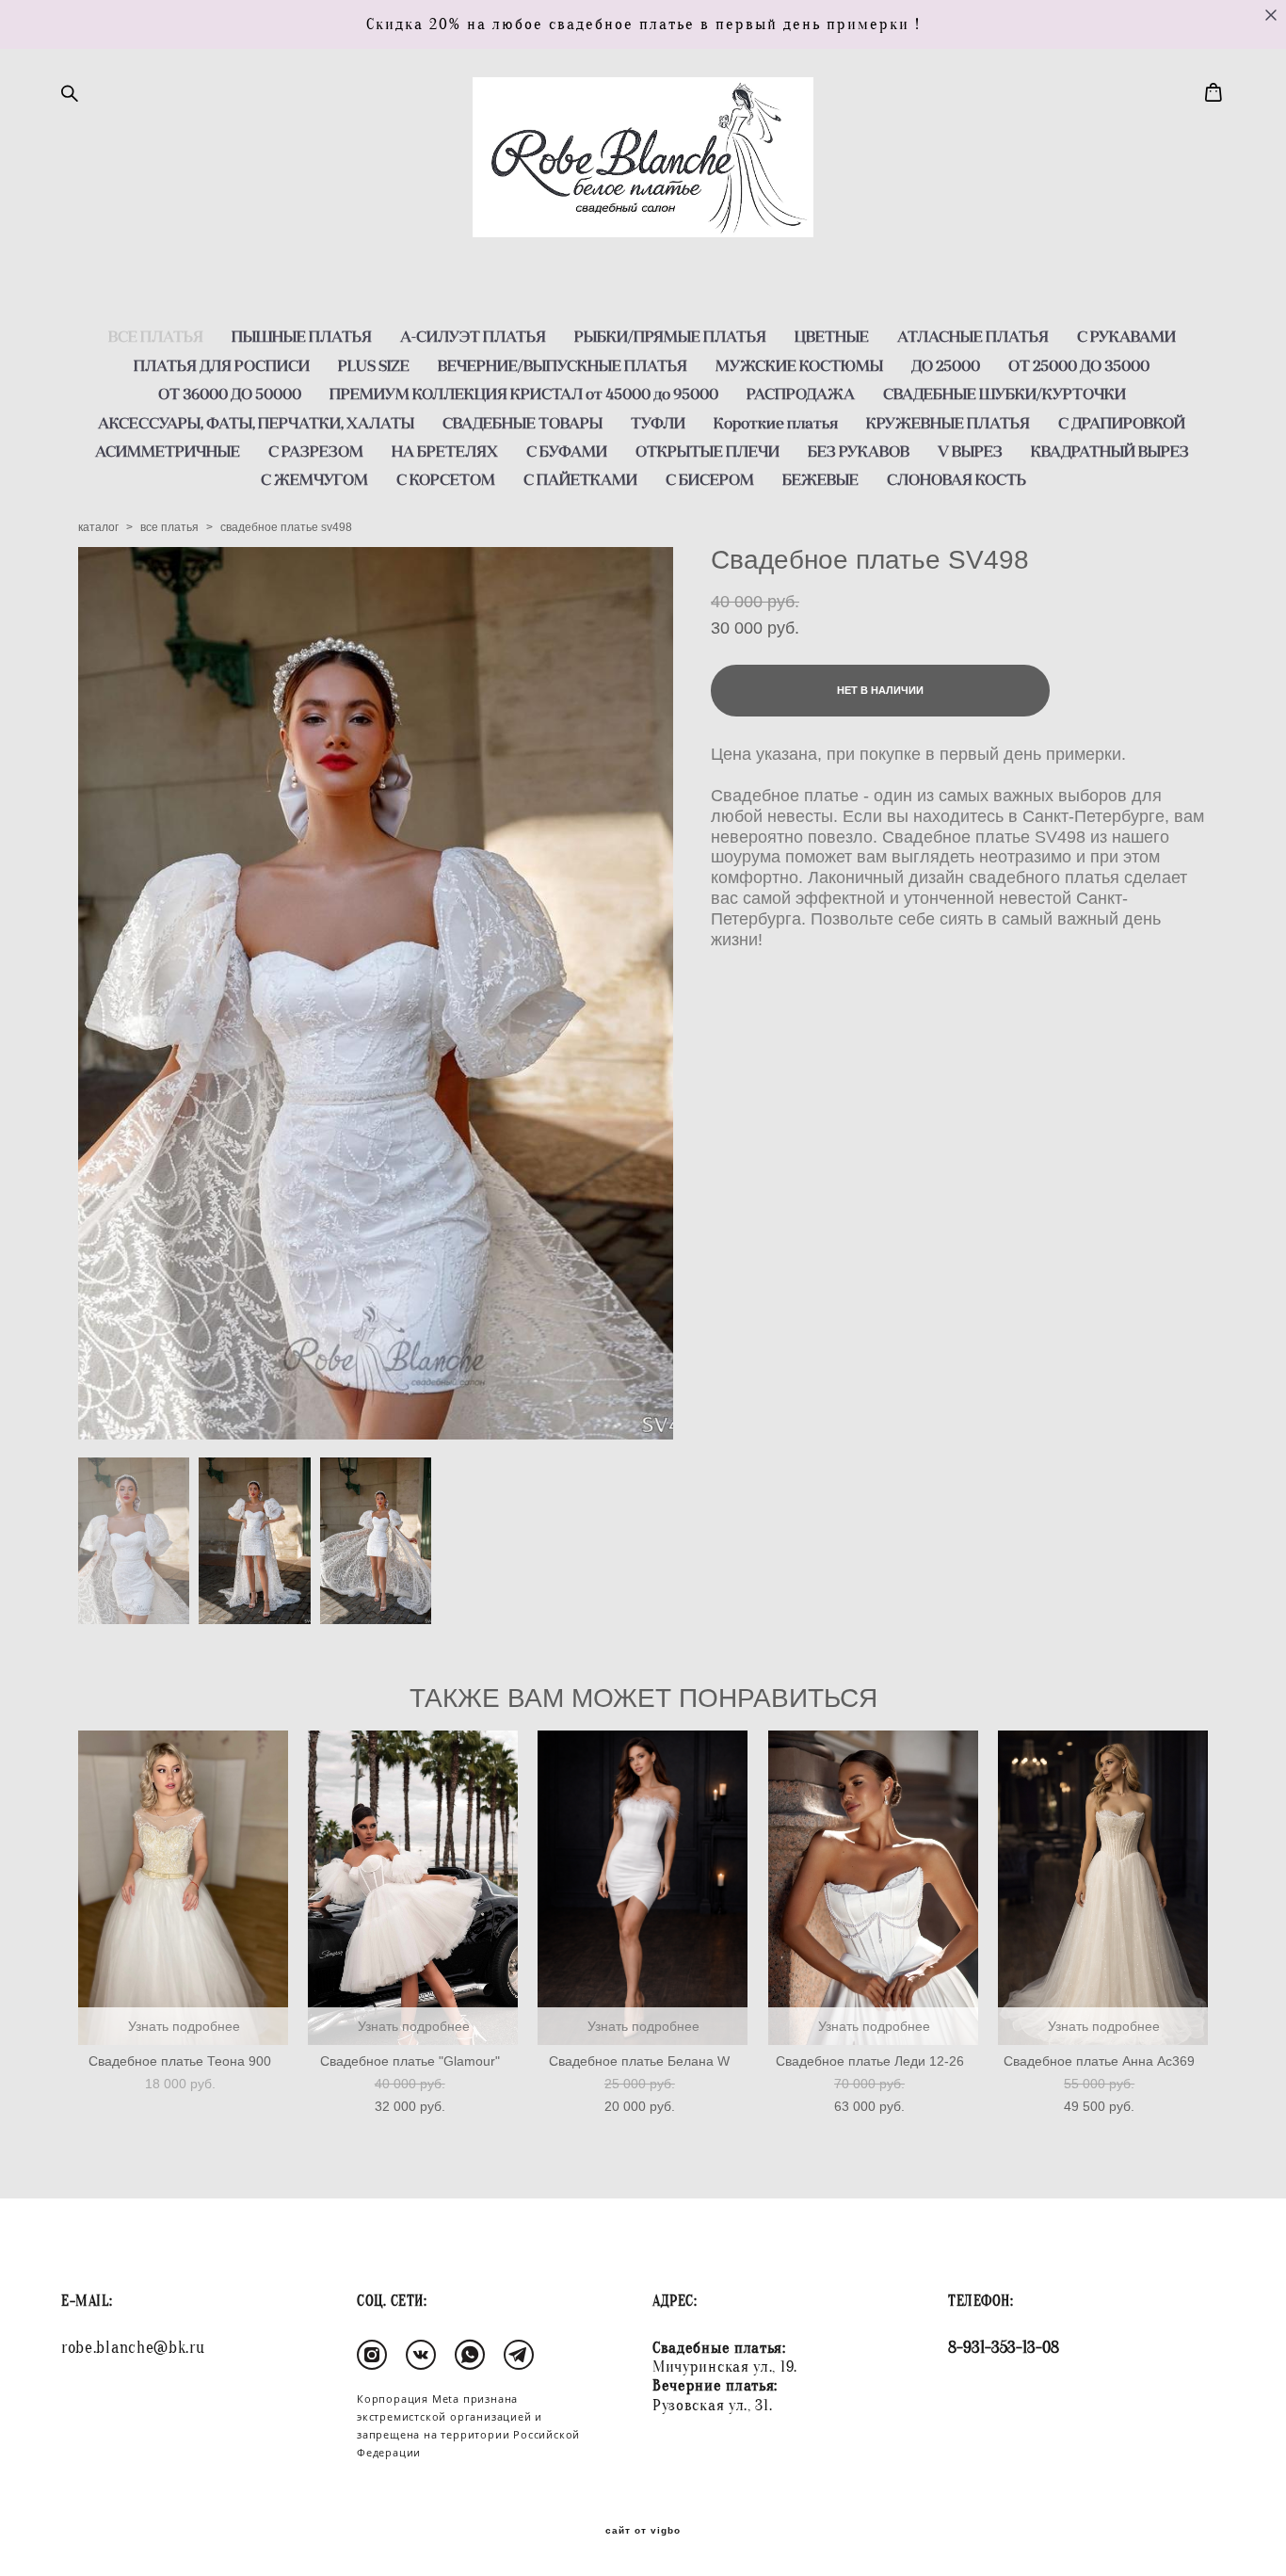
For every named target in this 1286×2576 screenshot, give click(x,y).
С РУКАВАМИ (1126, 336)
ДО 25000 (946, 365)
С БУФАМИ (567, 451)
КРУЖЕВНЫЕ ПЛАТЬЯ (948, 423)
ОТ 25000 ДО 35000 (1079, 365)
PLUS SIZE (374, 365)
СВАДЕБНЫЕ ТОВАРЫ (522, 423)
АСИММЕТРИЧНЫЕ (168, 451)
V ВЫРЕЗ (970, 451)
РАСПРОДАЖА (801, 394)
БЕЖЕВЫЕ (820, 479)
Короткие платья (776, 423)
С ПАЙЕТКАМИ (580, 479)
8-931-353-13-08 (1004, 2348)
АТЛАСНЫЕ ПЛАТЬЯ (973, 336)
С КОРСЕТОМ (446, 479)
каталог (98, 527)
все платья (169, 527)
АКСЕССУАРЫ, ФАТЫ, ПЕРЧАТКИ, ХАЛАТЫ (256, 423)
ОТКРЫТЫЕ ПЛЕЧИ (707, 451)
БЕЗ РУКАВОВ (859, 451)
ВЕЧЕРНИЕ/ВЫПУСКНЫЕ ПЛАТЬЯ (563, 365)
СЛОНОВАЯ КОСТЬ (956, 479)
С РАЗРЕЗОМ (316, 451)
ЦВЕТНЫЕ (832, 336)
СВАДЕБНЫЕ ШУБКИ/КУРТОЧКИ (1005, 394)
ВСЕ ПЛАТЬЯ (156, 336)
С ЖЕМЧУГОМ (314, 479)
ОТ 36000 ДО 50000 (230, 394)
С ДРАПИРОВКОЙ (1122, 423)
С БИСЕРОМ (710, 479)
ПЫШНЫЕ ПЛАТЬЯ (302, 336)
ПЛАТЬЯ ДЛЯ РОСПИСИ (222, 365)
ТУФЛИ (658, 423)
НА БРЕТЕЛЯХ (445, 451)
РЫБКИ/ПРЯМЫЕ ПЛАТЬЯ (670, 336)
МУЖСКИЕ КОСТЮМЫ (799, 365)
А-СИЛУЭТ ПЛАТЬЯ (473, 336)
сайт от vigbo (643, 2531)
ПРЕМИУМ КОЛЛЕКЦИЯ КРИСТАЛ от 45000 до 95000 (524, 394)
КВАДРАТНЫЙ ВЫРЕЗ (1110, 451)
